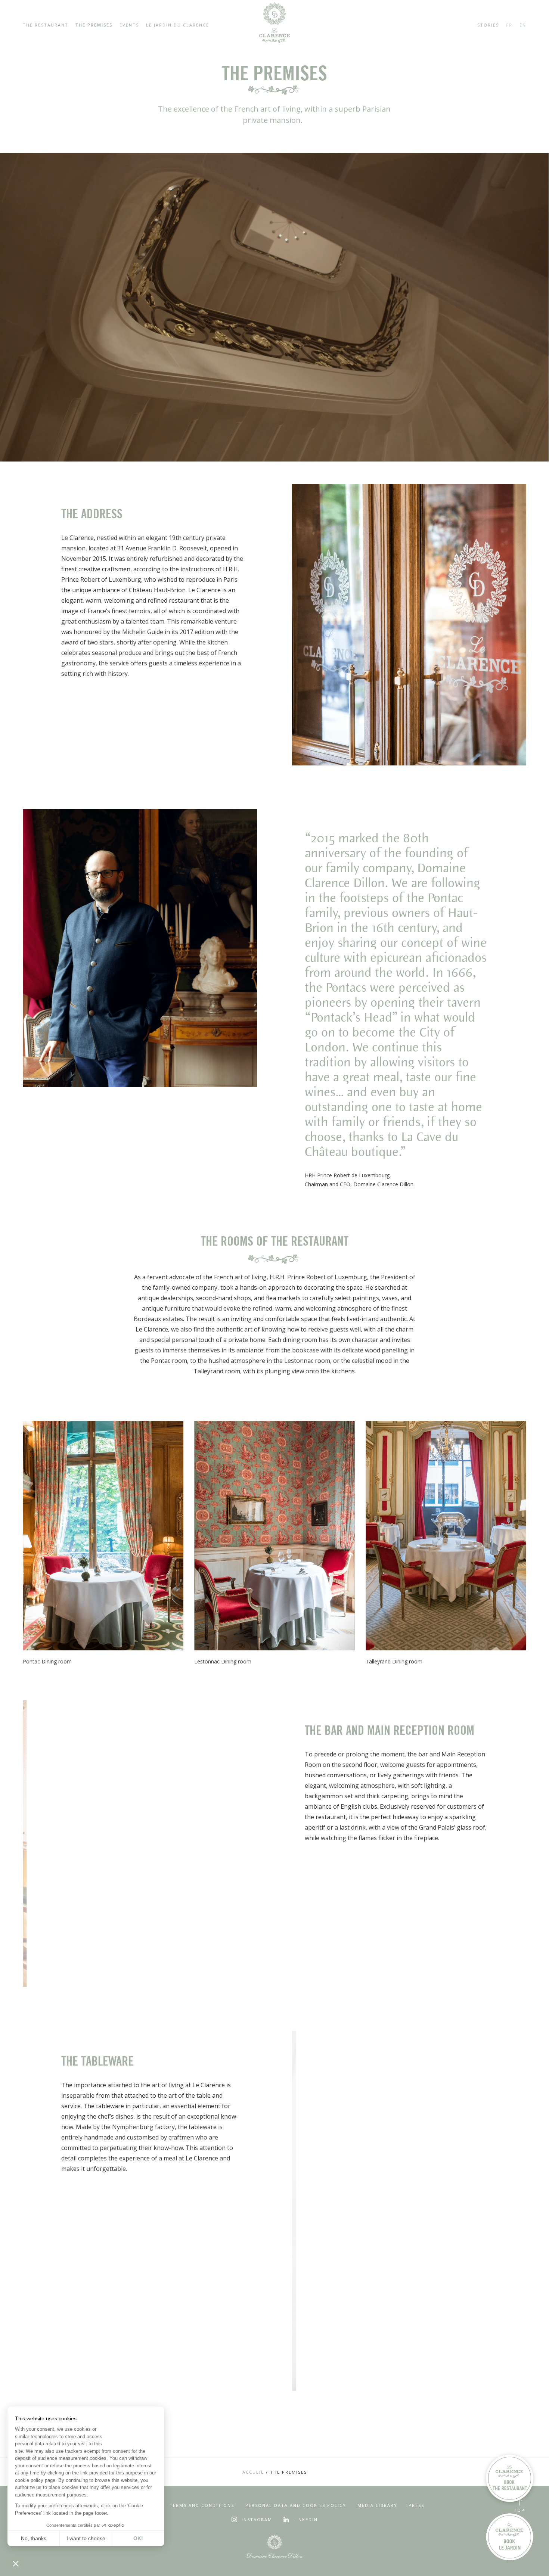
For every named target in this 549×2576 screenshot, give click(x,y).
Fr (509, 25)
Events (129, 25)
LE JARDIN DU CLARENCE (178, 25)
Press (416, 2505)
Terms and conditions (202, 2505)
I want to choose (86, 2538)
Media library (377, 2505)
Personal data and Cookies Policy (296, 2505)
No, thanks (34, 2538)
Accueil (253, 2472)
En (523, 25)
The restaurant (46, 25)
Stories (488, 25)
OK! (138, 2538)
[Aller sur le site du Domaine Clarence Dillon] (274, 2547)
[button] (16, 2563)
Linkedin (306, 2519)
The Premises (94, 25)
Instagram (257, 2519)
